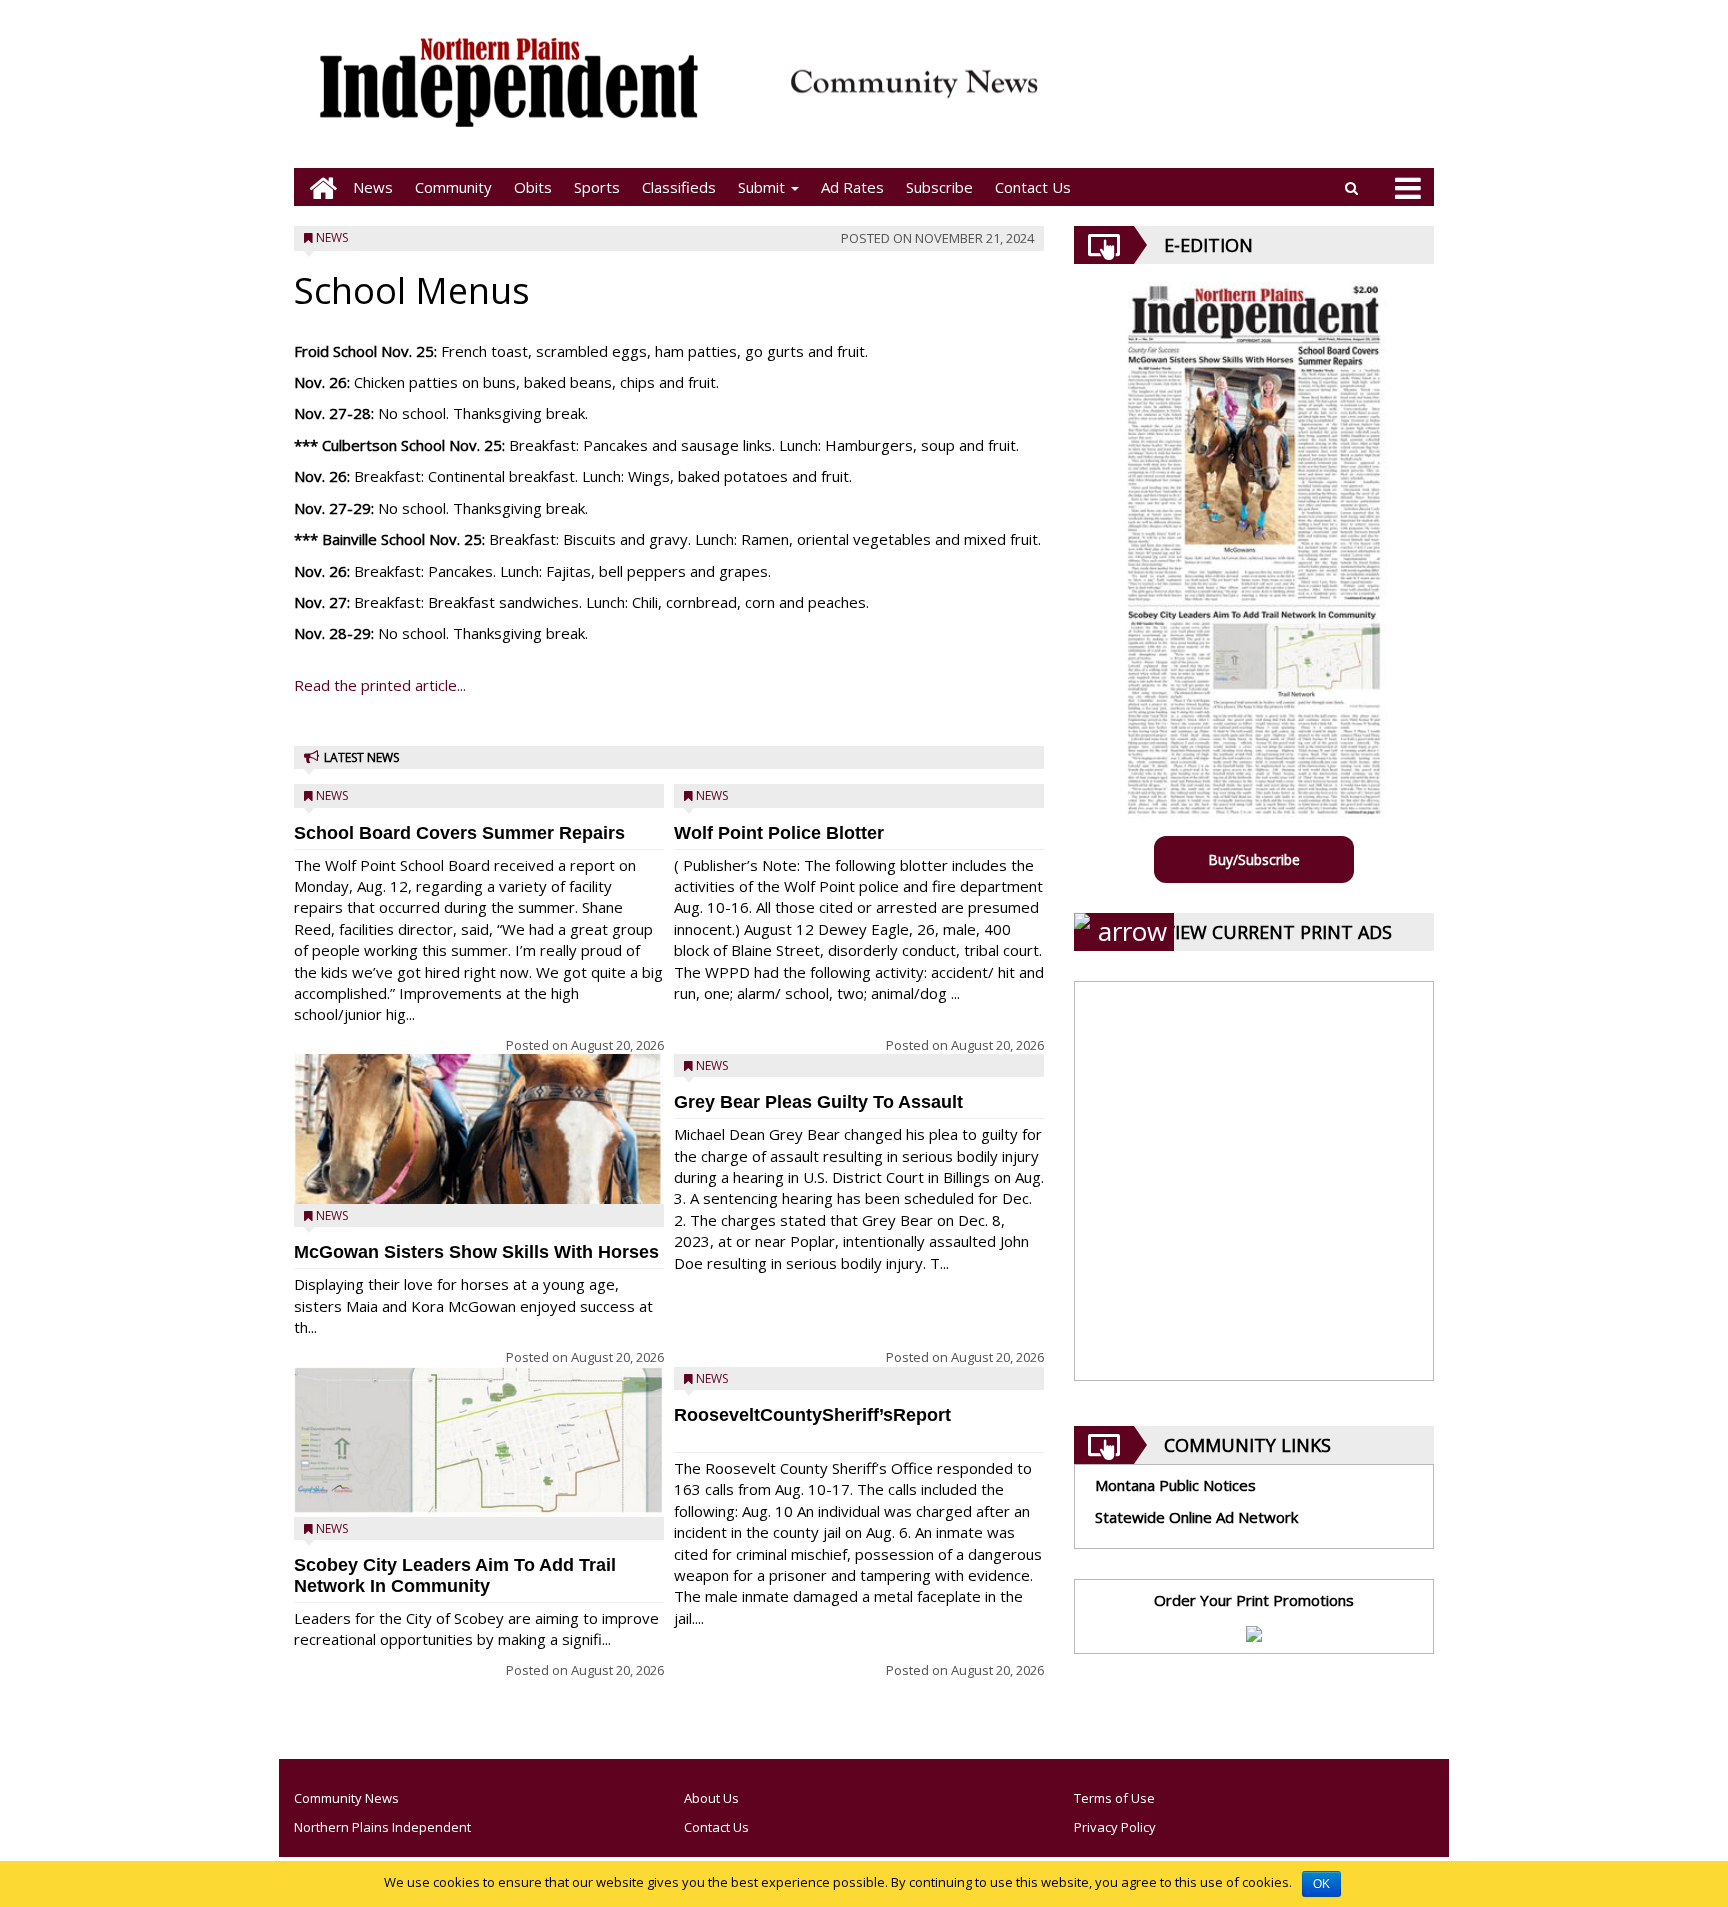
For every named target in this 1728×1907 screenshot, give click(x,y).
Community (453, 187)
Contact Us (1033, 187)
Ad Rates (852, 187)
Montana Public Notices (1175, 1485)
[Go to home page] (318, 187)
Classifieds (679, 187)
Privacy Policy (1115, 1827)
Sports (597, 187)
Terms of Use (1114, 1798)
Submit (763, 187)
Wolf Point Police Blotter (779, 833)
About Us (711, 1798)
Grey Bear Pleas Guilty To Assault (818, 1102)
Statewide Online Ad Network (1196, 1517)
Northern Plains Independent (382, 1827)
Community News (346, 1798)
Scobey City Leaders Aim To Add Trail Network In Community (455, 1575)
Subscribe (939, 187)
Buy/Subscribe (1254, 859)
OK (1321, 1884)
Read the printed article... (380, 685)
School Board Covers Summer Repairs (459, 833)
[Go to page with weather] (1244, 95)
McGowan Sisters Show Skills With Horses (476, 1252)
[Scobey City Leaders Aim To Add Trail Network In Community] (479, 1440)
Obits (533, 187)
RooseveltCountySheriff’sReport (812, 1415)
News (373, 187)
